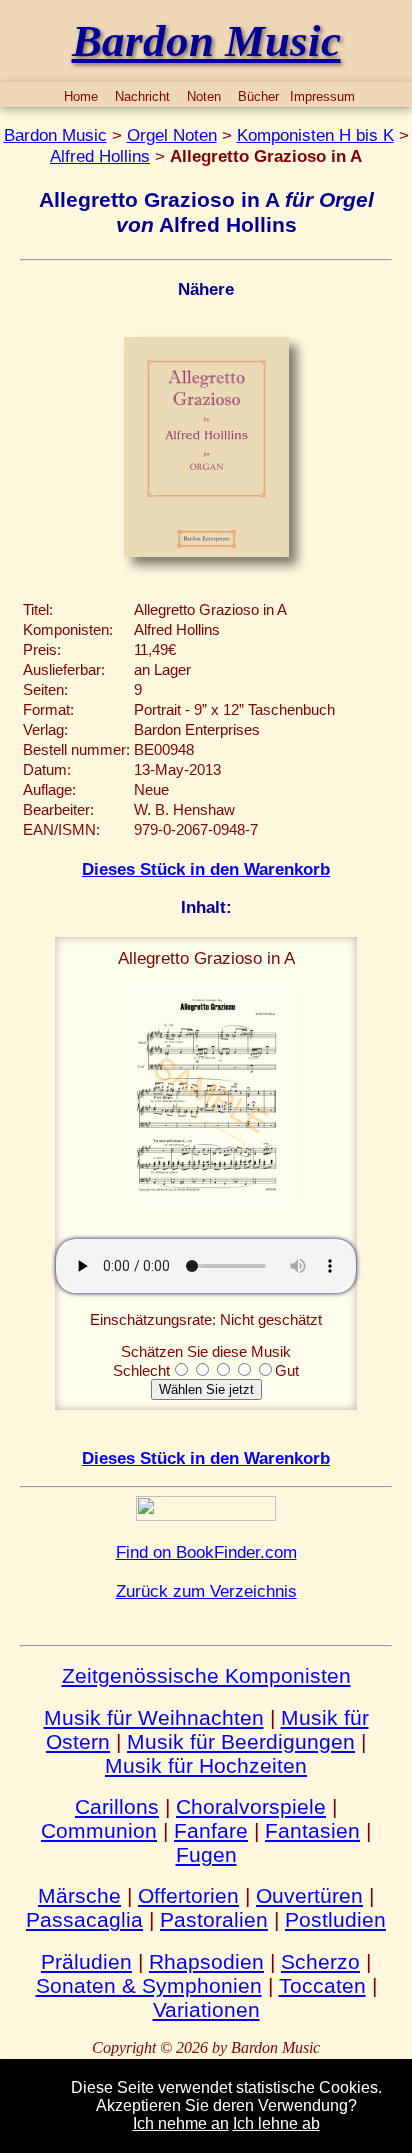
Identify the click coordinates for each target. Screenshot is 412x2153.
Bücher (258, 96)
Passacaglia (84, 1919)
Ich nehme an (181, 2123)
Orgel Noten (172, 135)
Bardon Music (55, 135)
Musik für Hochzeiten (206, 1765)
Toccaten (322, 1985)
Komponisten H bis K (315, 135)
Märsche (79, 1895)
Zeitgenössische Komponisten (206, 1675)
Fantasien (312, 1830)
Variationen (206, 2009)
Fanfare (211, 1830)
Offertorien (188, 1895)
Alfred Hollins (100, 156)
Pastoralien (214, 1919)
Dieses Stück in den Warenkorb (206, 869)
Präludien (86, 1961)
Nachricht (142, 96)
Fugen (206, 1854)
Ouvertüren (309, 1895)
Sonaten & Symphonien (149, 1985)
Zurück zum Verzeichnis (206, 1591)
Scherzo (320, 1961)
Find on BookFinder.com (206, 1552)
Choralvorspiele (251, 1806)
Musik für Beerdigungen (241, 1741)
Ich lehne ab (276, 2123)
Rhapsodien (206, 1961)
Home (81, 96)
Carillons (117, 1806)
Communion (99, 1830)
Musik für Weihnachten (154, 1717)
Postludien (335, 1919)
